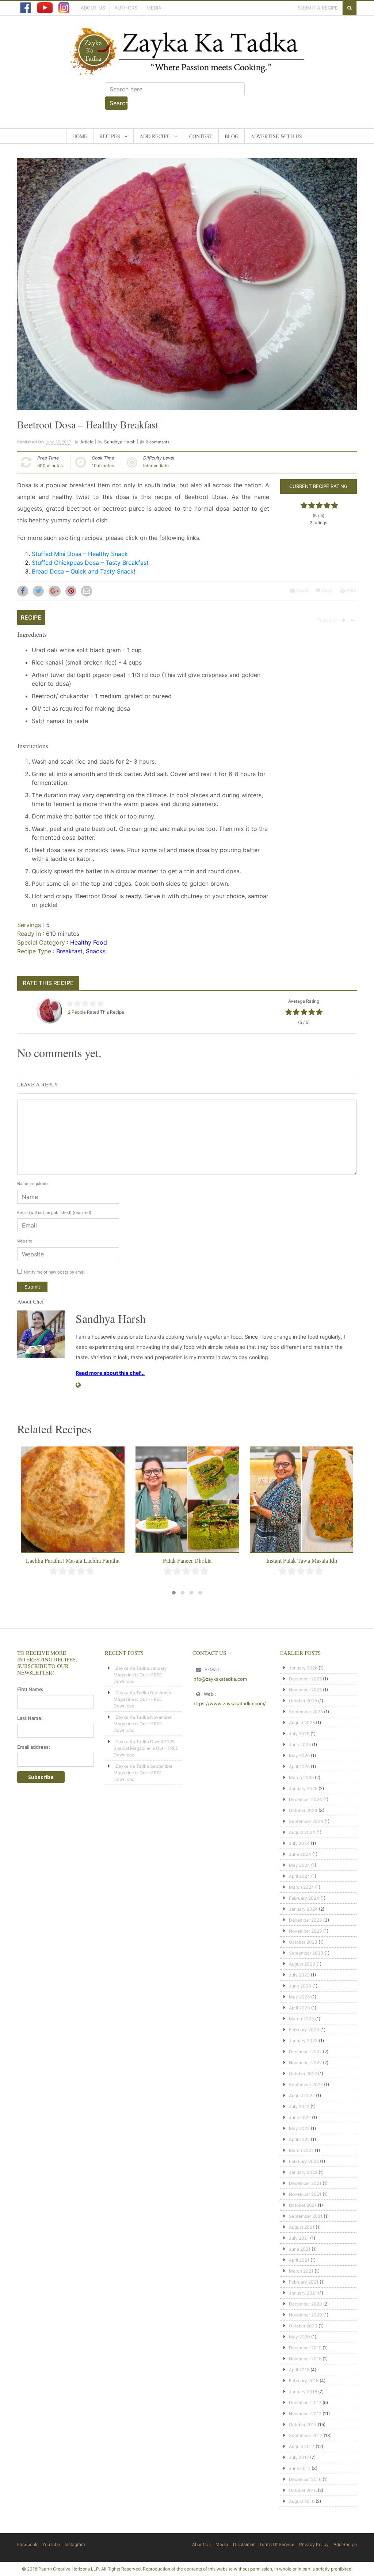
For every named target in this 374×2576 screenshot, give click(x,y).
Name (33, 1184)
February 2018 (304, 2381)
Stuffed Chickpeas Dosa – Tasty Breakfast (90, 563)
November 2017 (305, 2414)
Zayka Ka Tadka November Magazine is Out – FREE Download (142, 1724)
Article (87, 442)
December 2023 (306, 1920)
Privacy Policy (314, 2544)
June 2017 (300, 2468)
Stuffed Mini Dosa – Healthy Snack (80, 554)
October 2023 (303, 1942)
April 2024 (299, 1876)
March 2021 (301, 2271)
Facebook (27, 2544)
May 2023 (299, 1997)
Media (154, 8)
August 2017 (302, 2446)
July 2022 (299, 2106)
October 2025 (303, 1701)
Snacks (96, 951)
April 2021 (299, 2260)
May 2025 (299, 1756)
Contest (201, 136)
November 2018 (305, 2359)
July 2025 (299, 1734)
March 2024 (302, 1887)
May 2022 (299, 2128)
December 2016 (305, 2479)
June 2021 (300, 2249)
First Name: (30, 1689)
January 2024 (303, 1909)
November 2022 (305, 2063)
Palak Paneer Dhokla (73, 1560)
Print (351, 590)
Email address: (34, 1747)
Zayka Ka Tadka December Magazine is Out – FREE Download (142, 1699)
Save (327, 590)
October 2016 (303, 2490)
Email (301, 590)
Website (25, 1241)
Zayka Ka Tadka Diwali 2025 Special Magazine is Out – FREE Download (146, 1748)
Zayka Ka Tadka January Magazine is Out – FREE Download (140, 1675)
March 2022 (301, 2150)
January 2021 (303, 2293)
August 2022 (302, 2095)
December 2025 (305, 1679)
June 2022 (300, 2117)
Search (119, 103)
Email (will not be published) (54, 1213)
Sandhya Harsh (120, 442)
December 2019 (305, 2348)
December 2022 (305, 2052)
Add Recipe (155, 136)
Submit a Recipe (318, 8)
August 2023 (302, 1964)
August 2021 (302, 2227)
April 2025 (299, 1766)
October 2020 (303, 2326)
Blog (232, 136)
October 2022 (303, 2074)
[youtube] (45, 8)
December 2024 (306, 1799)
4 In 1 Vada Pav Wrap (302, 1560)
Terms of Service (277, 2544)
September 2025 (306, 1712)
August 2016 (302, 2501)
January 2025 (303, 1788)
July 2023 (299, 1975)
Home (80, 136)
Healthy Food (89, 942)
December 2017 (305, 2403)
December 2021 (305, 2183)
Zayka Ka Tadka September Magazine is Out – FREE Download (143, 1773)
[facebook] (26, 8)
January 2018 (303, 2392)
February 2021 (304, 2282)
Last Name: (30, 1718)
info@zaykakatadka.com (220, 1679)
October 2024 (303, 1810)
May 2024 (299, 1865)
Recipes (110, 136)
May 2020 (299, 2337)
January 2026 (303, 1668)
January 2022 (303, 2172)
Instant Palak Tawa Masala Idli (187, 1560)
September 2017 (306, 2435)
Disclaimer (244, 2544)
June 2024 (300, 1854)
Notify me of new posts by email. (55, 1272)
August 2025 (302, 1723)
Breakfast (69, 951)
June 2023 (300, 1986)
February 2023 (304, 2030)
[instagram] (64, 8)
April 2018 (299, 2370)
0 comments (158, 442)
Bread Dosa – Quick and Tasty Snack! (83, 571)
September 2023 (306, 1953)
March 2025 (301, 1777)
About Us (93, 8)
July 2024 (299, 1843)
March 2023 (302, 2019)
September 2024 (306, 1821)
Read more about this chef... (110, 1373)
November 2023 (306, 1931)
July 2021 (299, 2238)
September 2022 (306, 2085)
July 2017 (299, 2457)
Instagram (75, 2544)
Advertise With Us (276, 136)
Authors (126, 8)
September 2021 (306, 2216)
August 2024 (302, 1832)
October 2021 (303, 2205)
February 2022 (304, 2161)
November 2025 (305, 1690)
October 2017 (303, 2424)
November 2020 (306, 2315)
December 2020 (306, 2304)
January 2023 (303, 2041)
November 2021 (305, 2194)
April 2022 (299, 2139)
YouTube (51, 2544)
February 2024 (304, 1898)
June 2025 (300, 1745)
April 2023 (299, 2008)
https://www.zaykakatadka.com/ (229, 1703)
